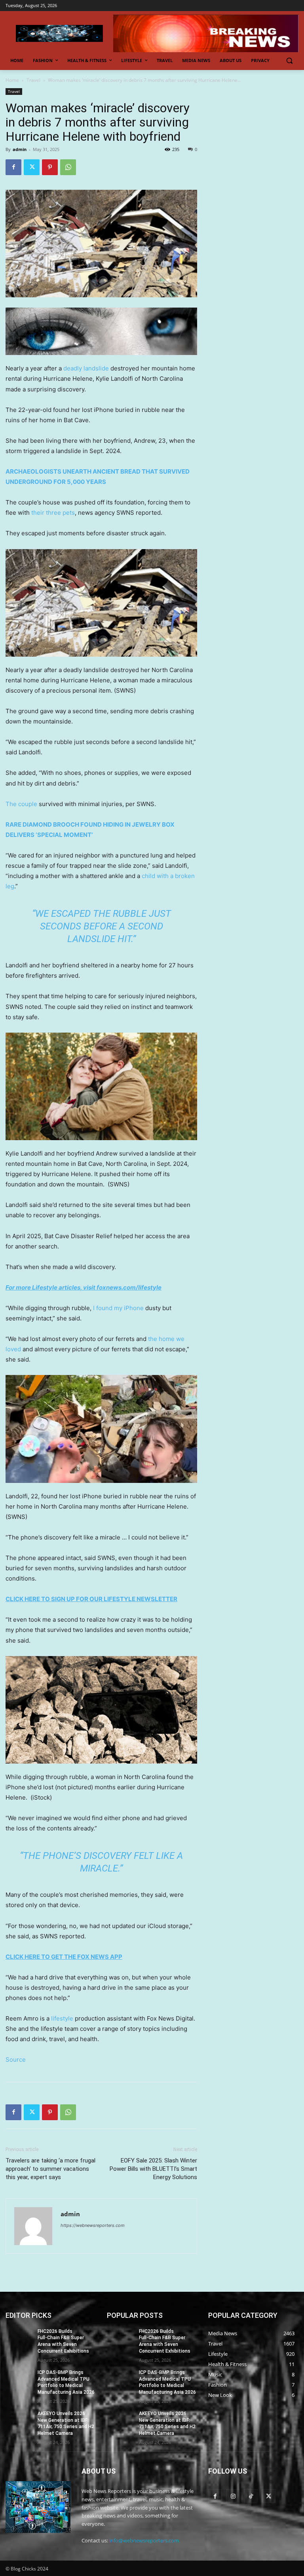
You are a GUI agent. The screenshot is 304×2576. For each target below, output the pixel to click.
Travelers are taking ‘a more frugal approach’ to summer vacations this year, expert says (50, 2169)
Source (16, 2059)
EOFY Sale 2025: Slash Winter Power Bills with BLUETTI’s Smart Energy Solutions (153, 2169)
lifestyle (62, 2018)
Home (12, 80)
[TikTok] (251, 2496)
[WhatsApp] (68, 167)
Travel (33, 80)
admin (20, 149)
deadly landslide (86, 368)
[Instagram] (233, 2496)
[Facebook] (13, 167)
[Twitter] (32, 167)
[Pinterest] (50, 167)
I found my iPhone (118, 1308)
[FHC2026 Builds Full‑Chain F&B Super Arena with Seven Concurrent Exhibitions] (19, 2338)
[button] (289, 61)
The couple (21, 804)
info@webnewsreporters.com (144, 2540)
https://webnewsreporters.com (93, 2225)
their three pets (53, 513)
